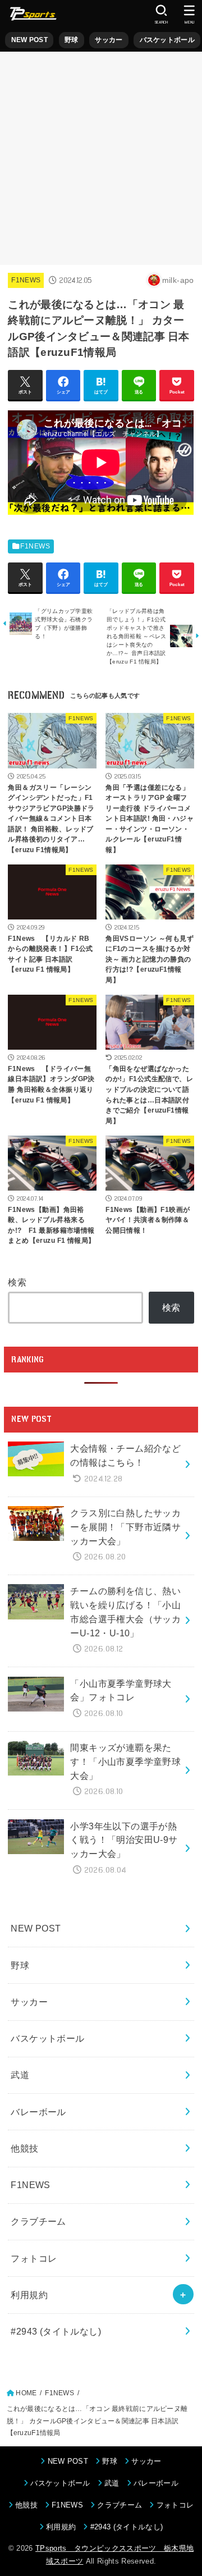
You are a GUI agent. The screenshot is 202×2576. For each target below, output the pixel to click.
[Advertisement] (101, 158)
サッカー (109, 40)
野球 (72, 40)
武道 (20, 2075)
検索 (17, 1282)
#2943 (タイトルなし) (56, 2331)
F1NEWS (26, 280)
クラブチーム (38, 2221)
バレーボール (38, 2112)
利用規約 (29, 2295)
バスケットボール (167, 40)
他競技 (24, 2148)
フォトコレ (34, 2258)
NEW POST (29, 40)
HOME (26, 2393)
